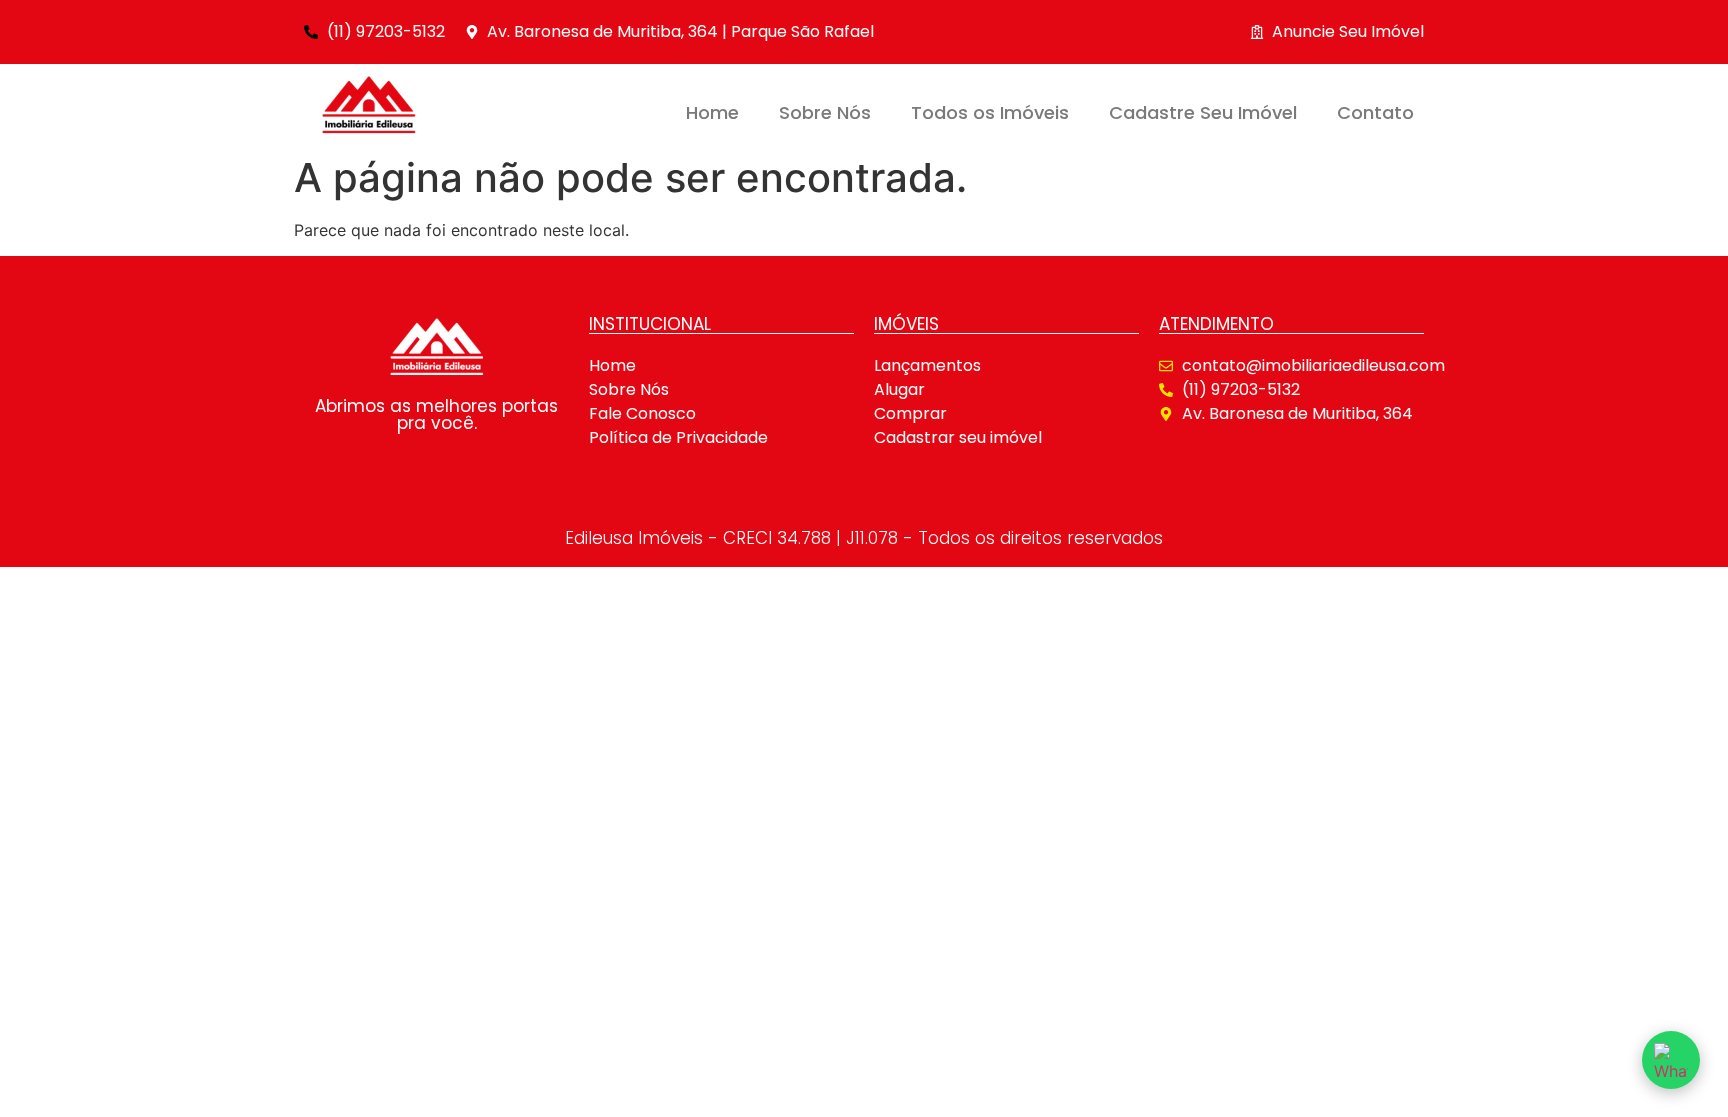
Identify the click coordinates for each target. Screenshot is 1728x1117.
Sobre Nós (825, 112)
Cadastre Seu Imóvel (1203, 112)
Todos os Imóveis (990, 112)
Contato (1375, 112)
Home (712, 112)
